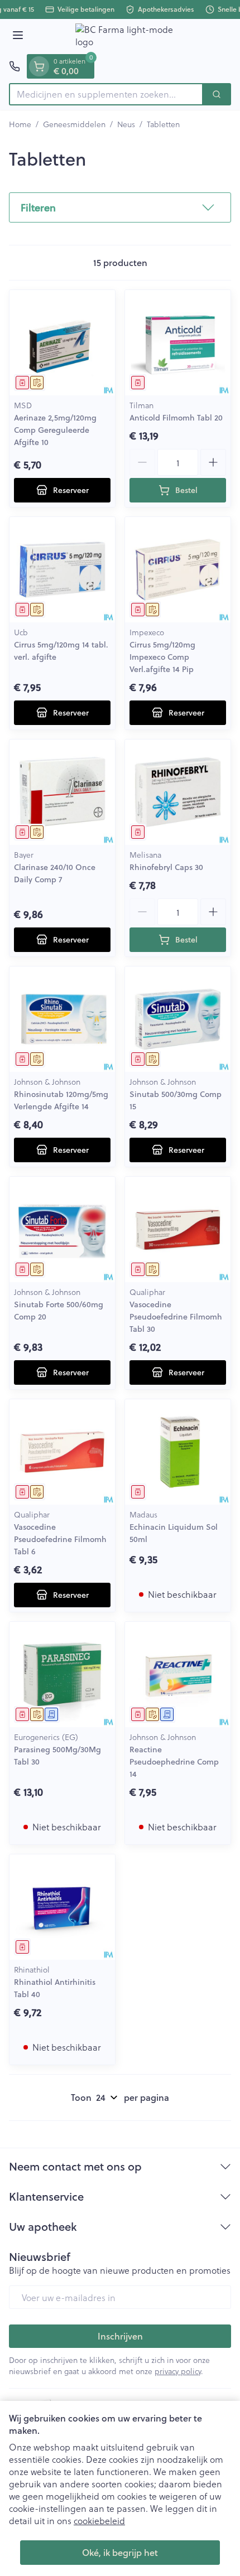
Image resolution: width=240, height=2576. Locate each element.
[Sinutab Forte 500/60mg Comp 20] (62, 1229)
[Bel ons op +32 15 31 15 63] (15, 66)
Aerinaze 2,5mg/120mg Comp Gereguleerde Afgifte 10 (55, 430)
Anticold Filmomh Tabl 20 (176, 418)
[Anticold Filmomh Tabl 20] (178, 343)
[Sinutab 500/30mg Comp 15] (178, 1019)
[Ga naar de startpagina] (131, 37)
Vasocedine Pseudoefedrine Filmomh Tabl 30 (176, 1317)
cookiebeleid (99, 2521)
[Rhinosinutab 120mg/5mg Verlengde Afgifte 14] (62, 1019)
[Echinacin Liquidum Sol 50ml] (178, 1452)
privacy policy (178, 2371)
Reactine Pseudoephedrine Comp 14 (174, 1762)
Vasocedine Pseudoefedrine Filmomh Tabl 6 (60, 1539)
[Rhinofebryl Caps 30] (178, 792)
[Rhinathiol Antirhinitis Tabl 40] (62, 1907)
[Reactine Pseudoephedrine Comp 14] (178, 1674)
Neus (126, 124)
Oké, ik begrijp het (120, 2552)
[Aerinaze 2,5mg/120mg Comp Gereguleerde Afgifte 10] (62, 343)
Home (20, 124)
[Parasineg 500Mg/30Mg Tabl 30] (62, 1674)
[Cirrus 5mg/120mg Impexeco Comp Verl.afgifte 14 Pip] (178, 570)
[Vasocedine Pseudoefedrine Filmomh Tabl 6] (62, 1452)
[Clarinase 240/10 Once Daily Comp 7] (62, 792)
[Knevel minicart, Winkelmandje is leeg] (39, 66)
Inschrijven (120, 2336)
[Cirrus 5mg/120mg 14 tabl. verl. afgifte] (62, 570)
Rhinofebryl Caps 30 (166, 867)
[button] (120, 207)
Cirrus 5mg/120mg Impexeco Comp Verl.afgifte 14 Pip (162, 657)
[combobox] (106, 94)
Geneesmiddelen (74, 124)
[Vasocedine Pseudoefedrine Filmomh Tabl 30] (178, 1229)
